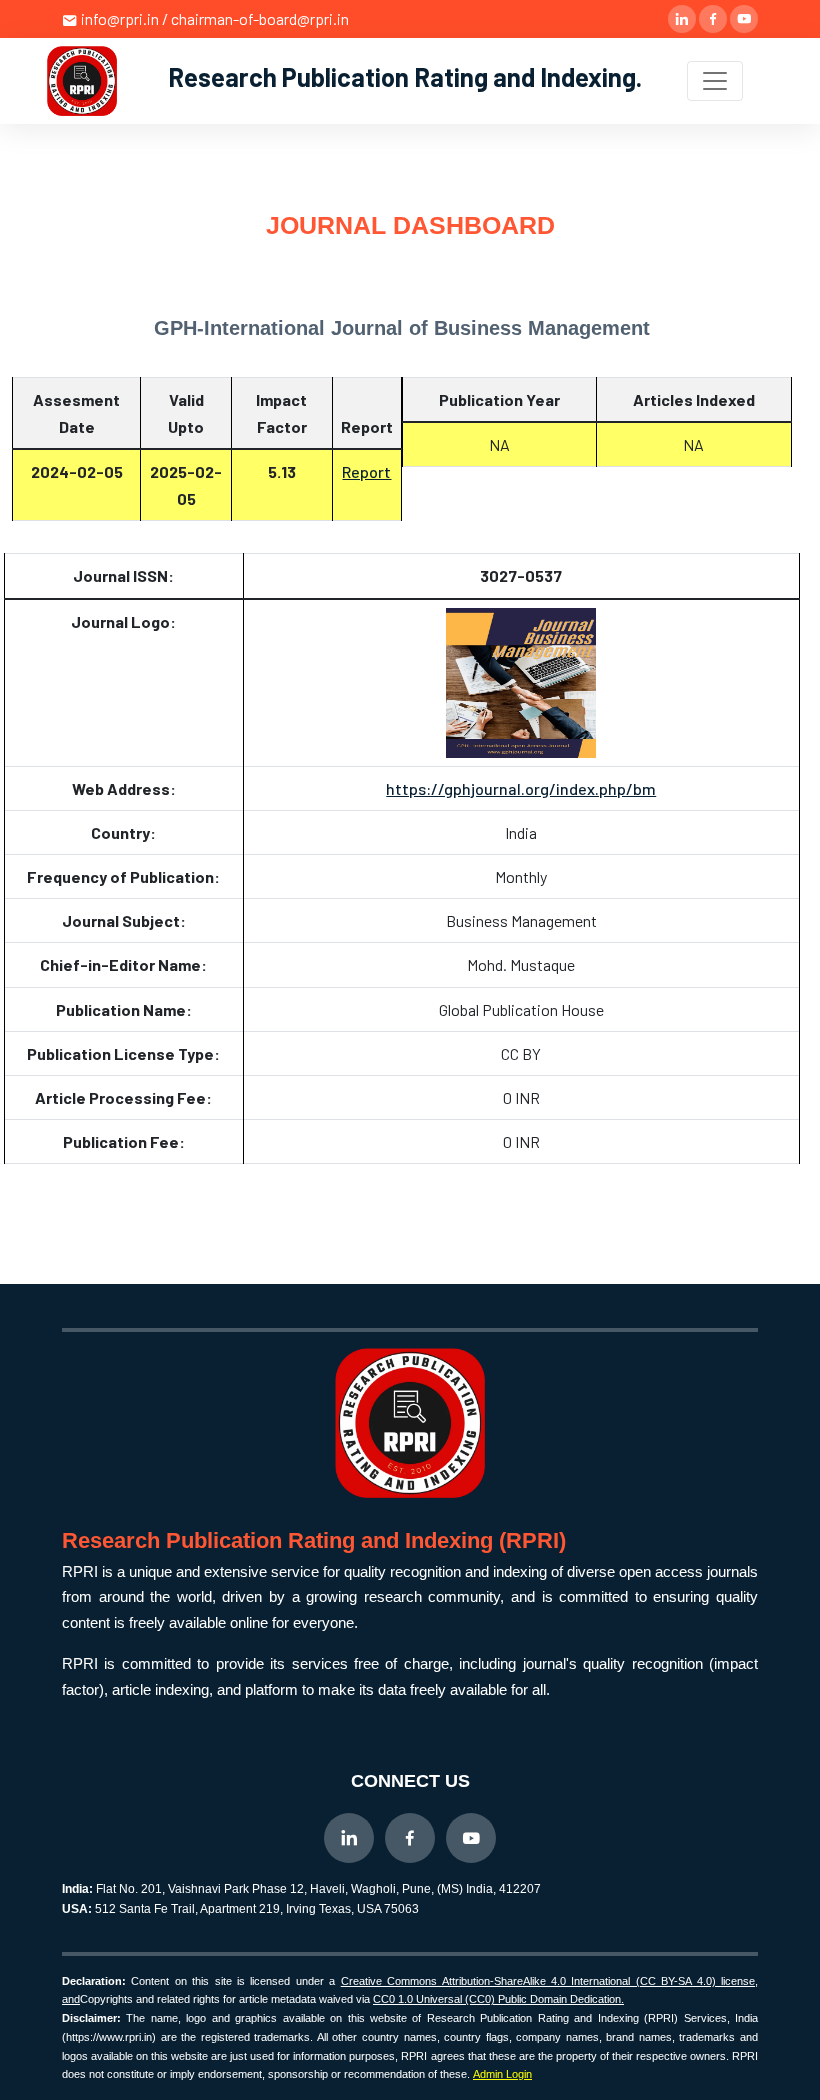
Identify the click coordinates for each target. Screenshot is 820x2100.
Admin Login (502, 2074)
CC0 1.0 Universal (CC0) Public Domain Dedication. (498, 1999)
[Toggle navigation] (715, 81)
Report (366, 471)
